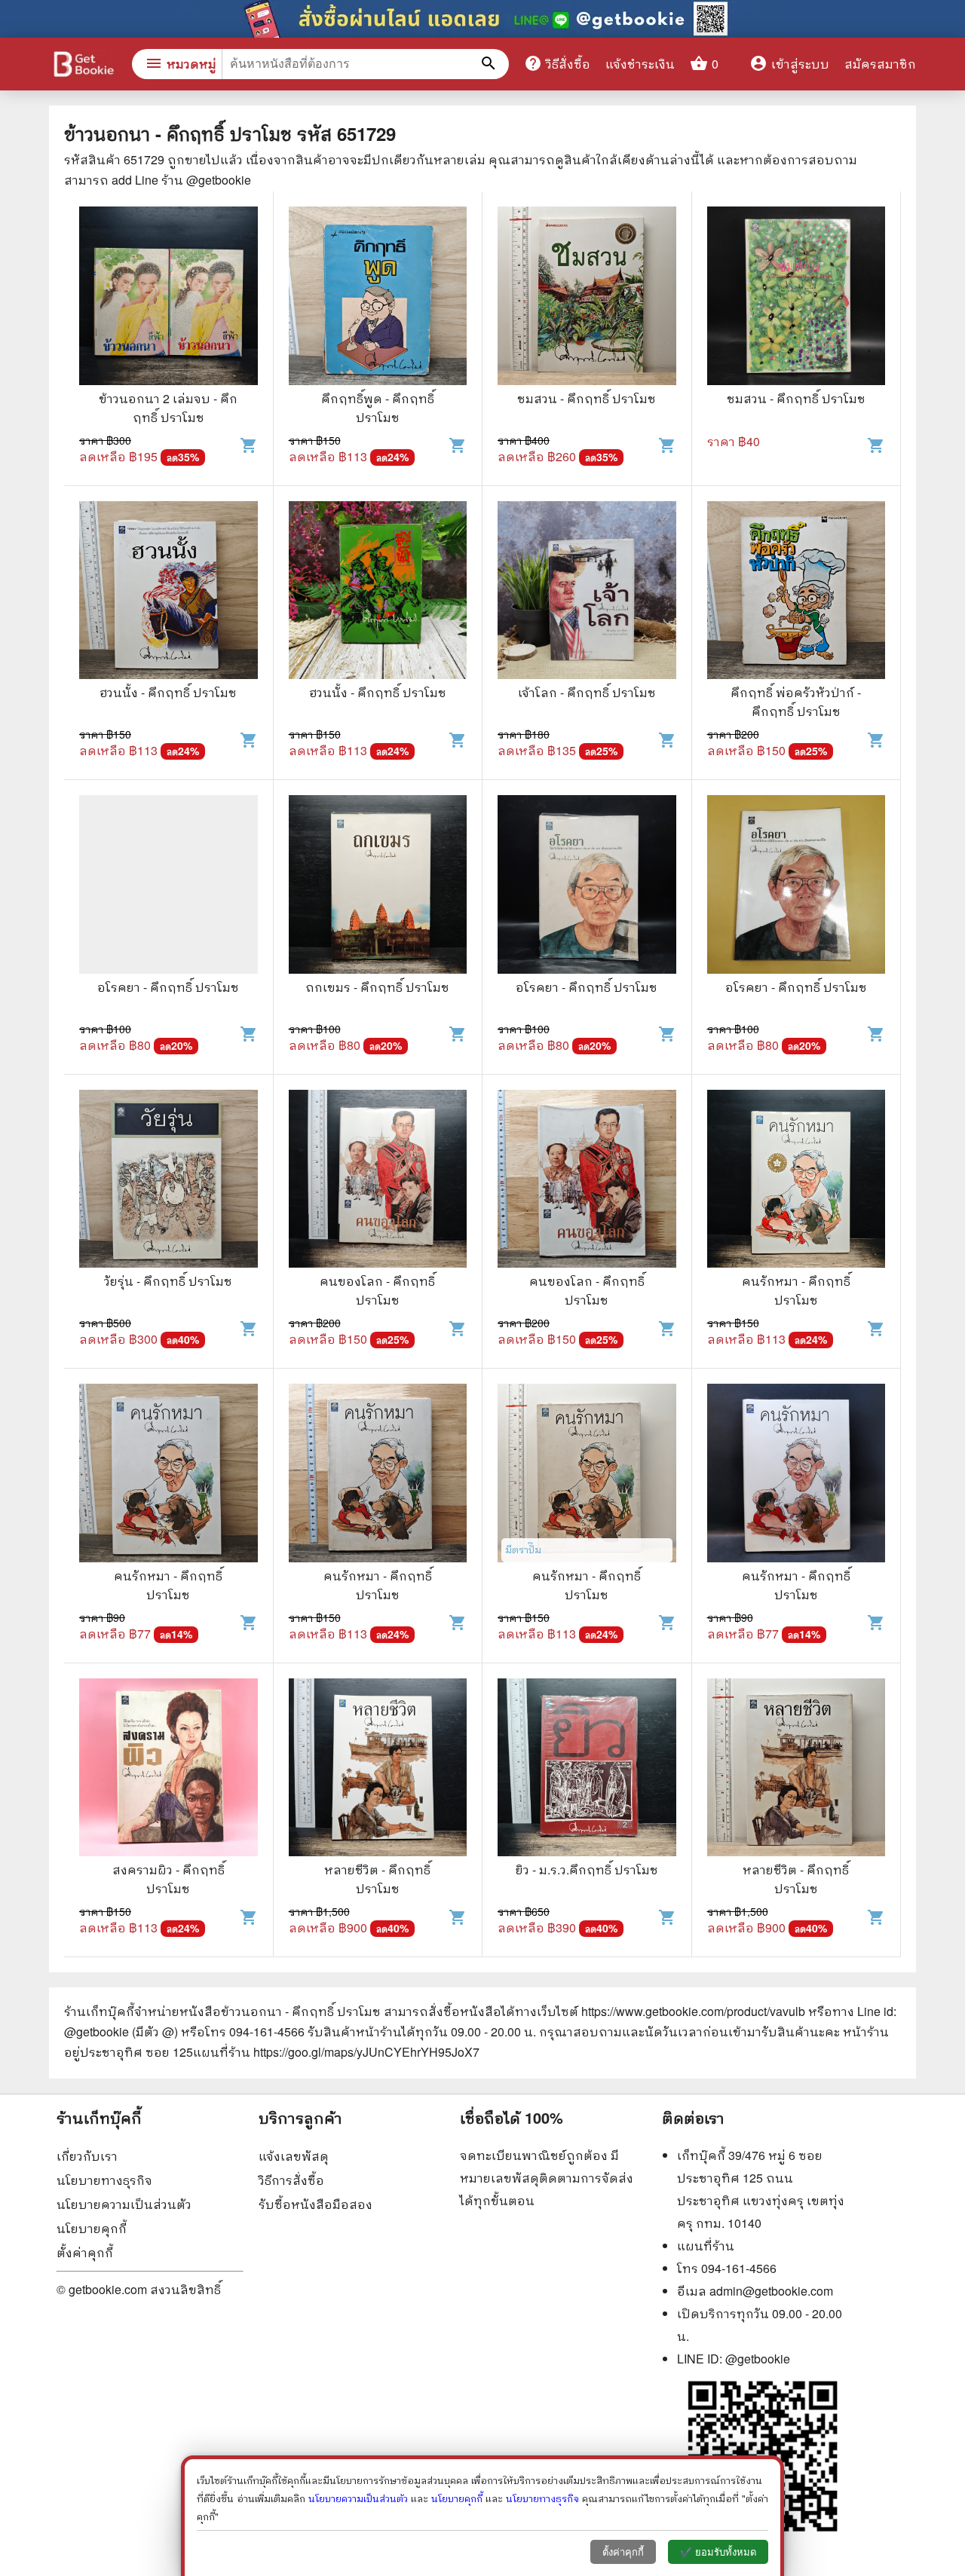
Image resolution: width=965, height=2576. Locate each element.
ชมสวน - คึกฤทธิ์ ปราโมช (587, 398)
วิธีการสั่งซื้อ (291, 2180)
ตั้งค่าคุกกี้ (85, 2252)
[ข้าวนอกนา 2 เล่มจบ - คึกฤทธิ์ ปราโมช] (168, 298)
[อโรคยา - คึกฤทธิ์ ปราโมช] (168, 886)
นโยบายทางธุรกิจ (104, 2180)
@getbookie (758, 2359)
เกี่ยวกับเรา (87, 2156)
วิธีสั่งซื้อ (557, 63)
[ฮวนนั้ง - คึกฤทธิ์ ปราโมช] (168, 592)
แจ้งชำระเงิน (640, 64)
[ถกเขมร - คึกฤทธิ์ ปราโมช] (378, 886)
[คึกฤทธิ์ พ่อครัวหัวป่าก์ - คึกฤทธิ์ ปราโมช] (797, 592)
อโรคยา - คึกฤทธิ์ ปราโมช (168, 987)
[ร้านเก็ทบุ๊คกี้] (83, 66)
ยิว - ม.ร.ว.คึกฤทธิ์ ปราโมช (587, 1869)
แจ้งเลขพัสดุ (294, 2156)
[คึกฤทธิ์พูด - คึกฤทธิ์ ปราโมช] (378, 298)
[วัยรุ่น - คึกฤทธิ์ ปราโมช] (168, 1181)
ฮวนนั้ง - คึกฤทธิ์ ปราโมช (168, 692)
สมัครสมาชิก (880, 64)
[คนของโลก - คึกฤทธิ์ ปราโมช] (378, 1181)
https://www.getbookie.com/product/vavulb (693, 2011)
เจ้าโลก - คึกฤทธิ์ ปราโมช (587, 692)
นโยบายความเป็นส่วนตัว (124, 2204)
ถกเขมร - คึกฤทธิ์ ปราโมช (377, 987)
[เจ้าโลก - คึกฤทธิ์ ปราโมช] (587, 592)
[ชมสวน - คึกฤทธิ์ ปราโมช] (587, 298)
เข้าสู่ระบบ (789, 64)
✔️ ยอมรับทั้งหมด (718, 2552)
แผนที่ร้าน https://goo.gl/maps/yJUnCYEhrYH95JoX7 (336, 2052)
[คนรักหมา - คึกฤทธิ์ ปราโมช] (797, 1181)
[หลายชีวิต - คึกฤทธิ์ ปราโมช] (378, 1770)
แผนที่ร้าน (706, 2246)
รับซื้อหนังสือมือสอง (316, 2204)
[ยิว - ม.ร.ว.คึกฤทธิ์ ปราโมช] (587, 1770)
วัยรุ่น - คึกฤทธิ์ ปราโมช (168, 1281)
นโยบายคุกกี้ (92, 2228)
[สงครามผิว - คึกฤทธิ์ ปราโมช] (168, 1770)
